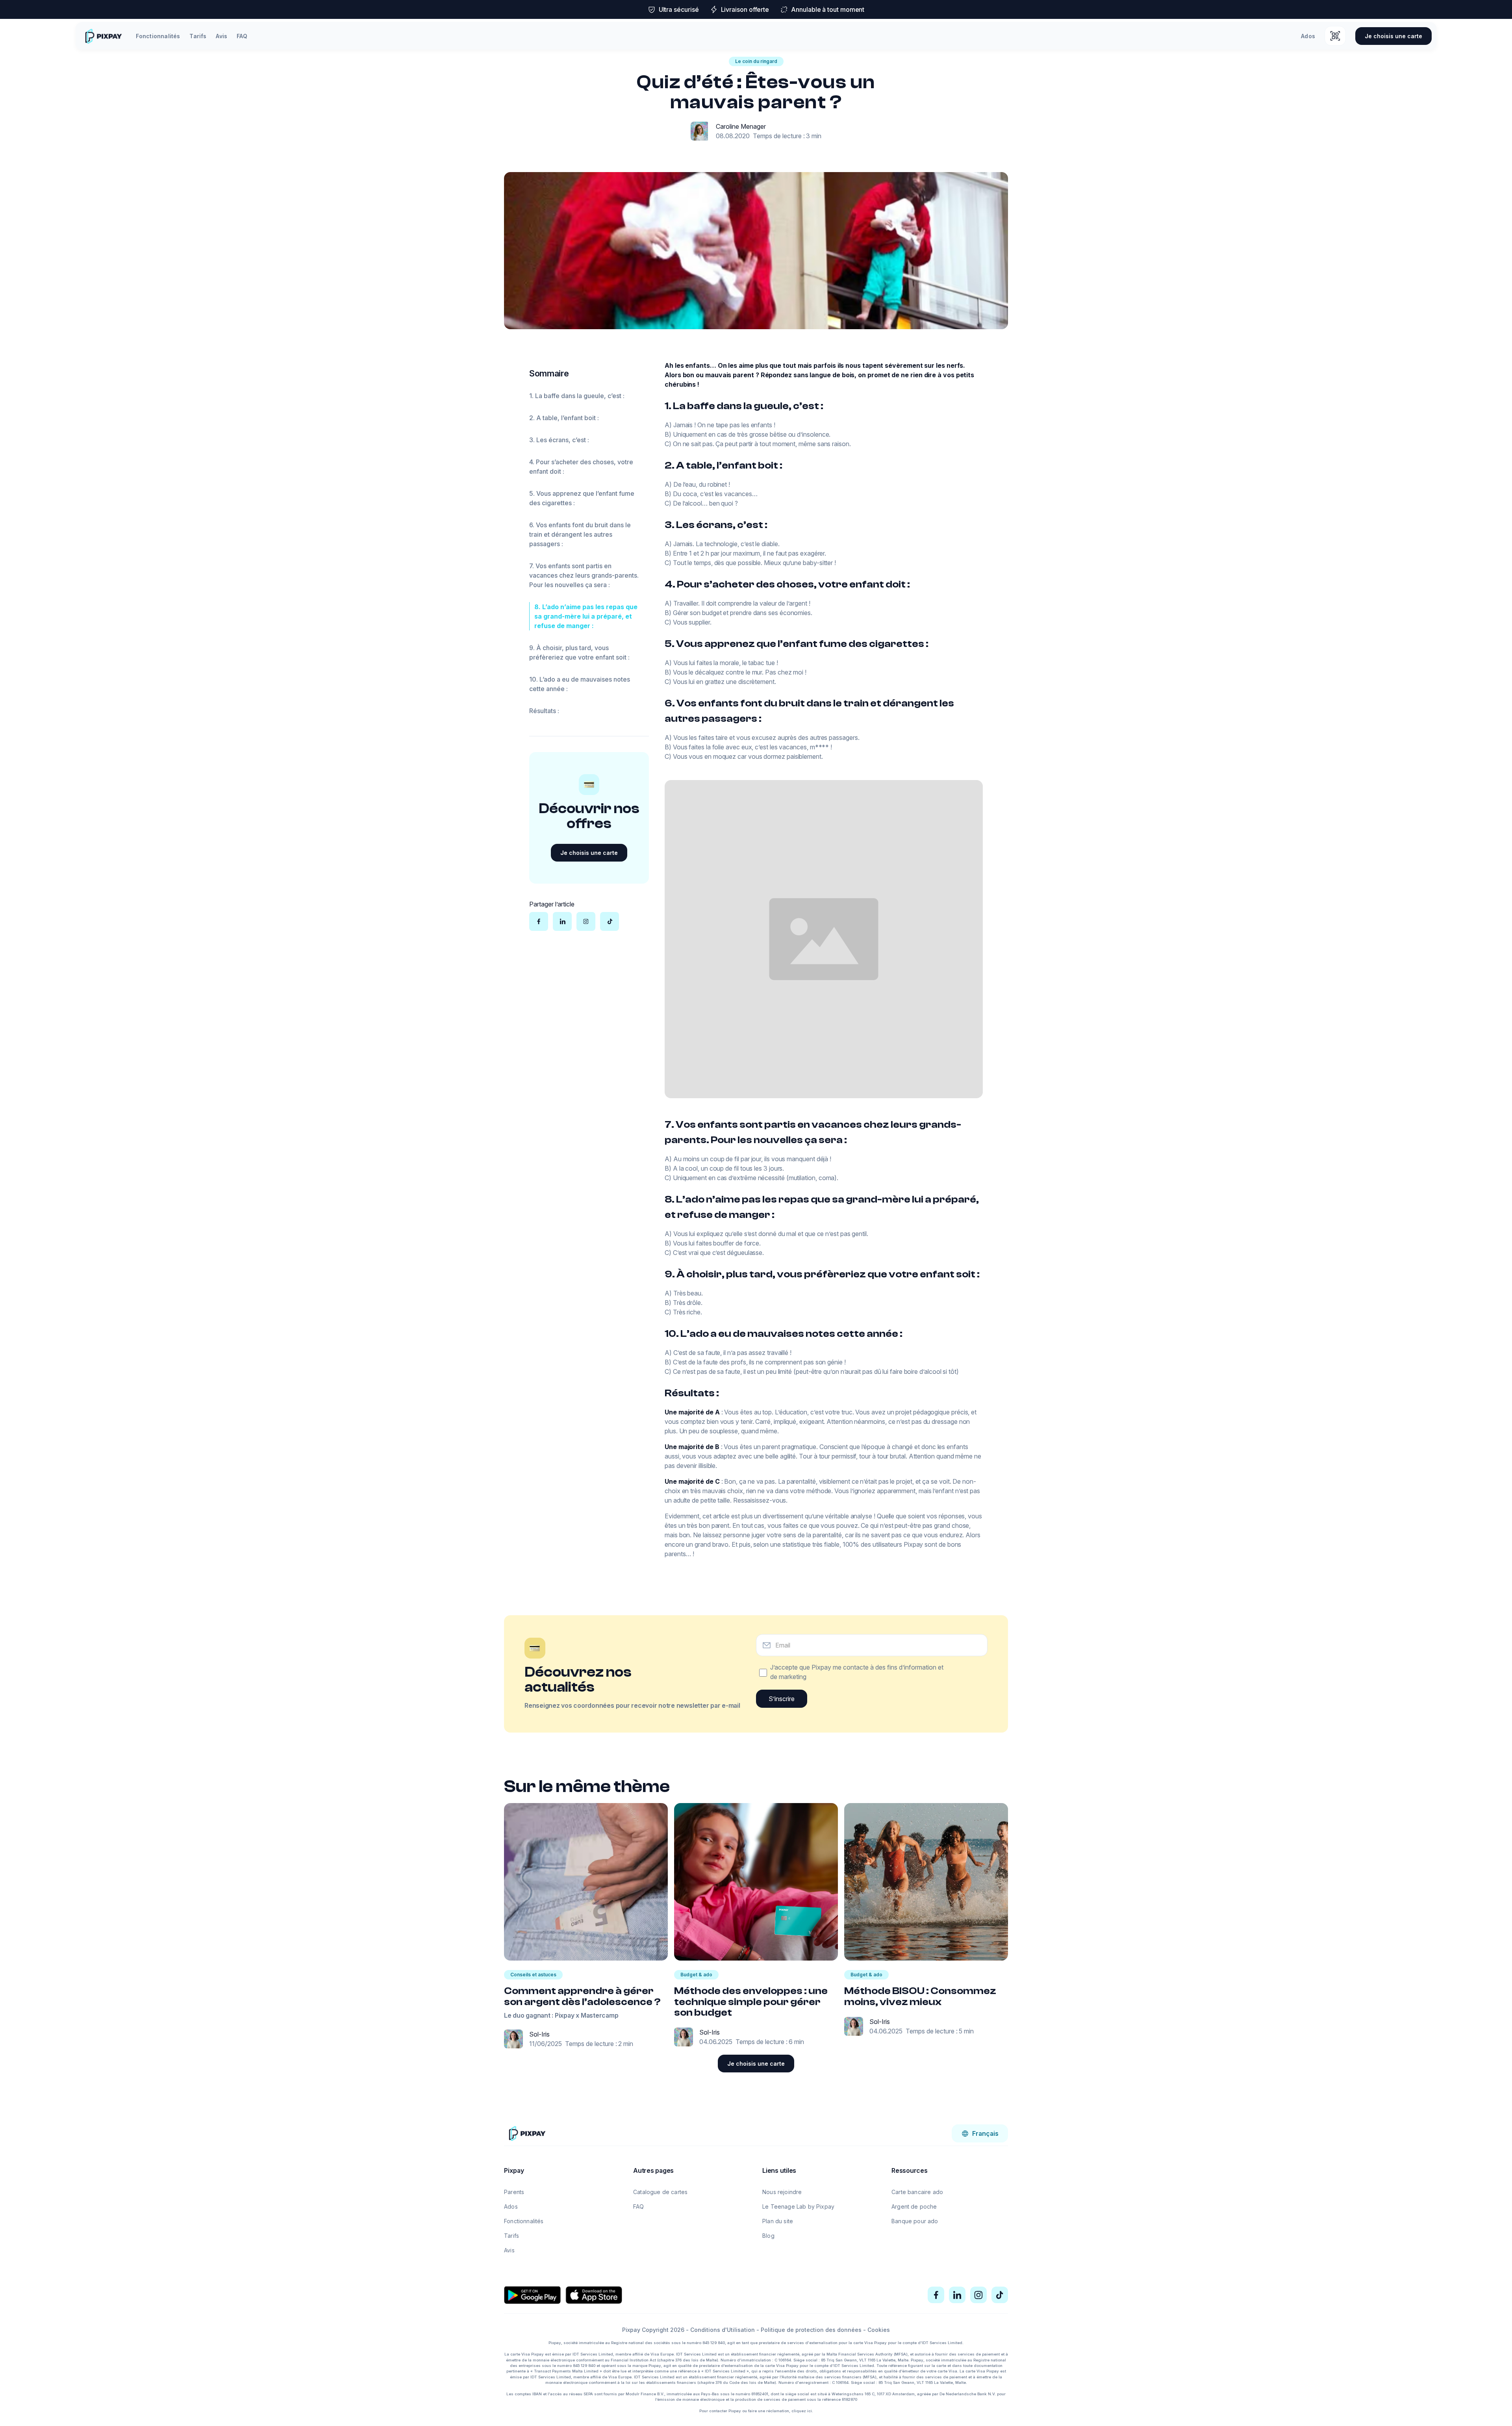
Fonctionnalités (158, 36)
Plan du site (778, 2221)
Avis (221, 36)
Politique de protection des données (811, 2330)
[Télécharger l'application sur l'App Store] (594, 2295)
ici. (810, 2411)
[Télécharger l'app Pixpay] (1335, 36)
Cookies (879, 2330)
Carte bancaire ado (917, 2192)
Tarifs (198, 36)
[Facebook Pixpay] (936, 2295)
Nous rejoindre (782, 2192)
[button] (980, 2133)
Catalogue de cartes (660, 2192)
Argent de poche (914, 2206)
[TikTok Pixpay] (1000, 2295)
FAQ (242, 36)
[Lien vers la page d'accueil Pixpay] (527, 2133)
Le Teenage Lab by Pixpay (798, 2206)
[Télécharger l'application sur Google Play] (532, 2295)
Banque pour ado (915, 2221)
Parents (514, 2192)
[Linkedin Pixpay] (957, 2295)
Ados (1308, 36)
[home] (103, 36)
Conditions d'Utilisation (723, 2330)
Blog (768, 2236)
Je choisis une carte (1393, 36)
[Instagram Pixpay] (978, 2295)
